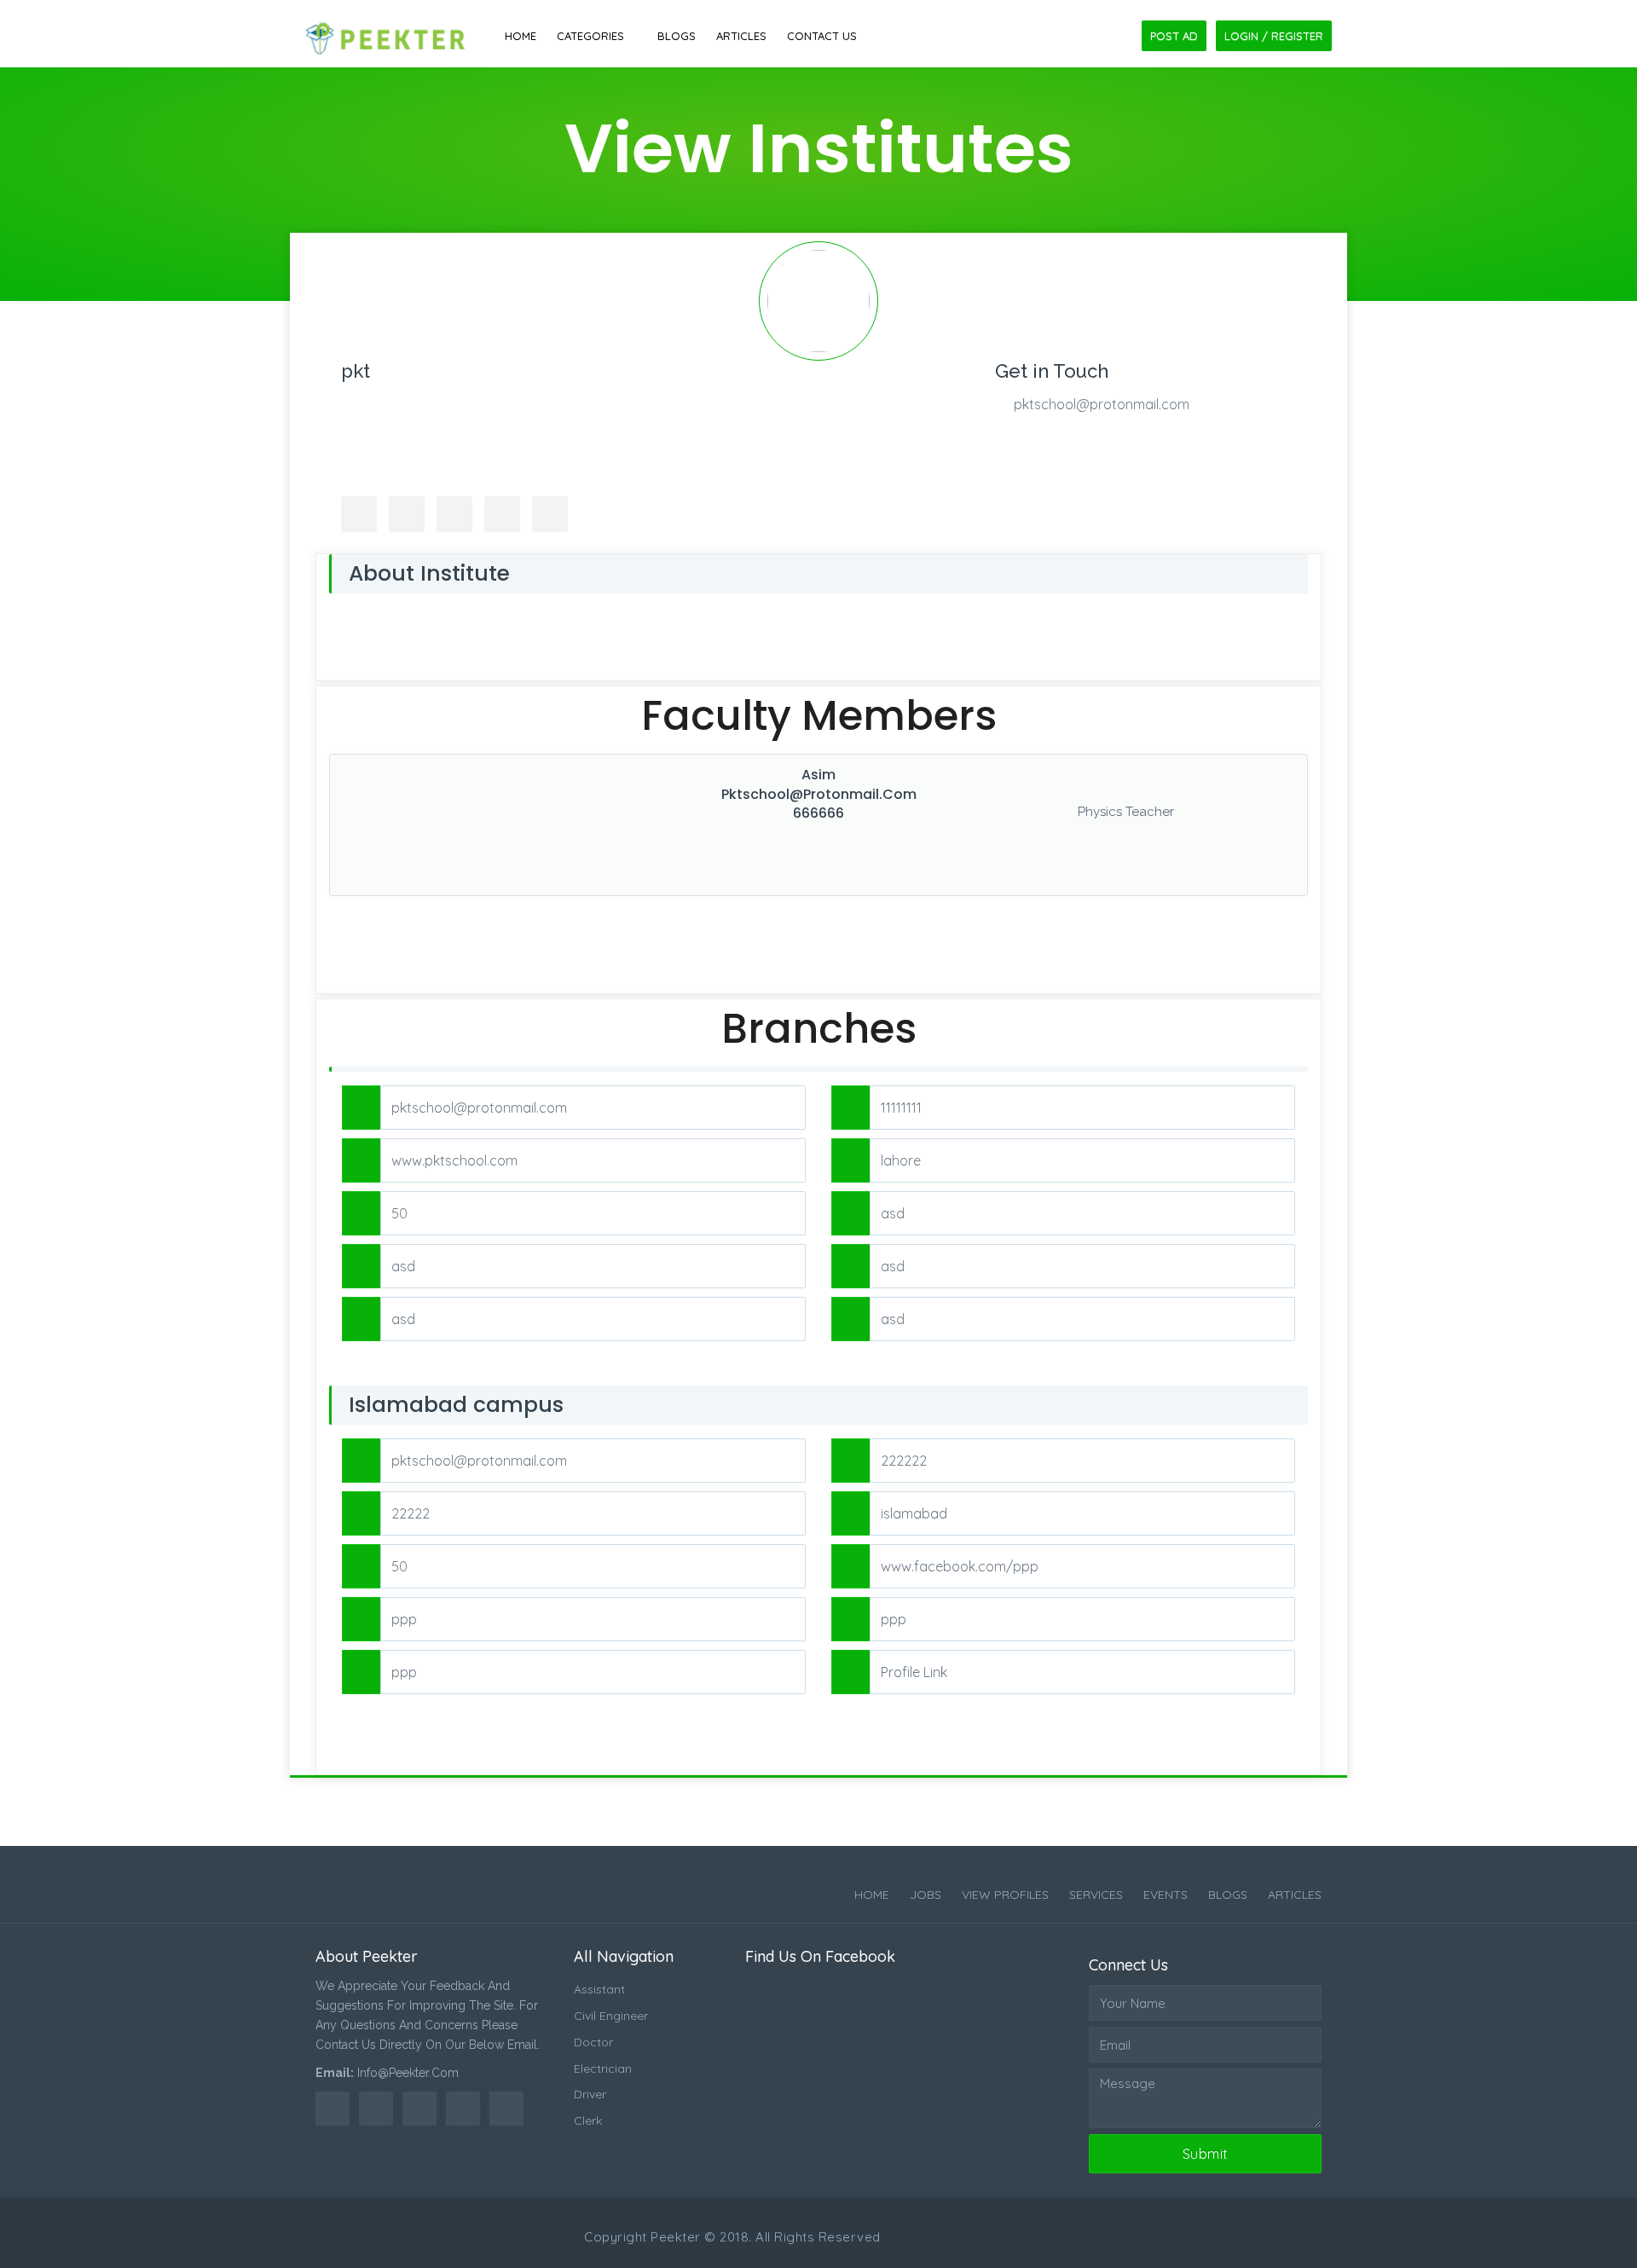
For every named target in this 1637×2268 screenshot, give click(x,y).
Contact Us (822, 36)
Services (1096, 1895)
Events (1166, 1895)
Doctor (593, 2042)
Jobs (926, 1895)
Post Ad (1174, 36)
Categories (590, 36)
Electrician (603, 2068)
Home (521, 36)
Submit (1206, 2154)
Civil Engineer (611, 2016)
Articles (741, 36)
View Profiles (1005, 1895)
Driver (590, 2094)
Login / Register (1274, 36)
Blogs (677, 36)
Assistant (599, 1989)
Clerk (588, 2120)
